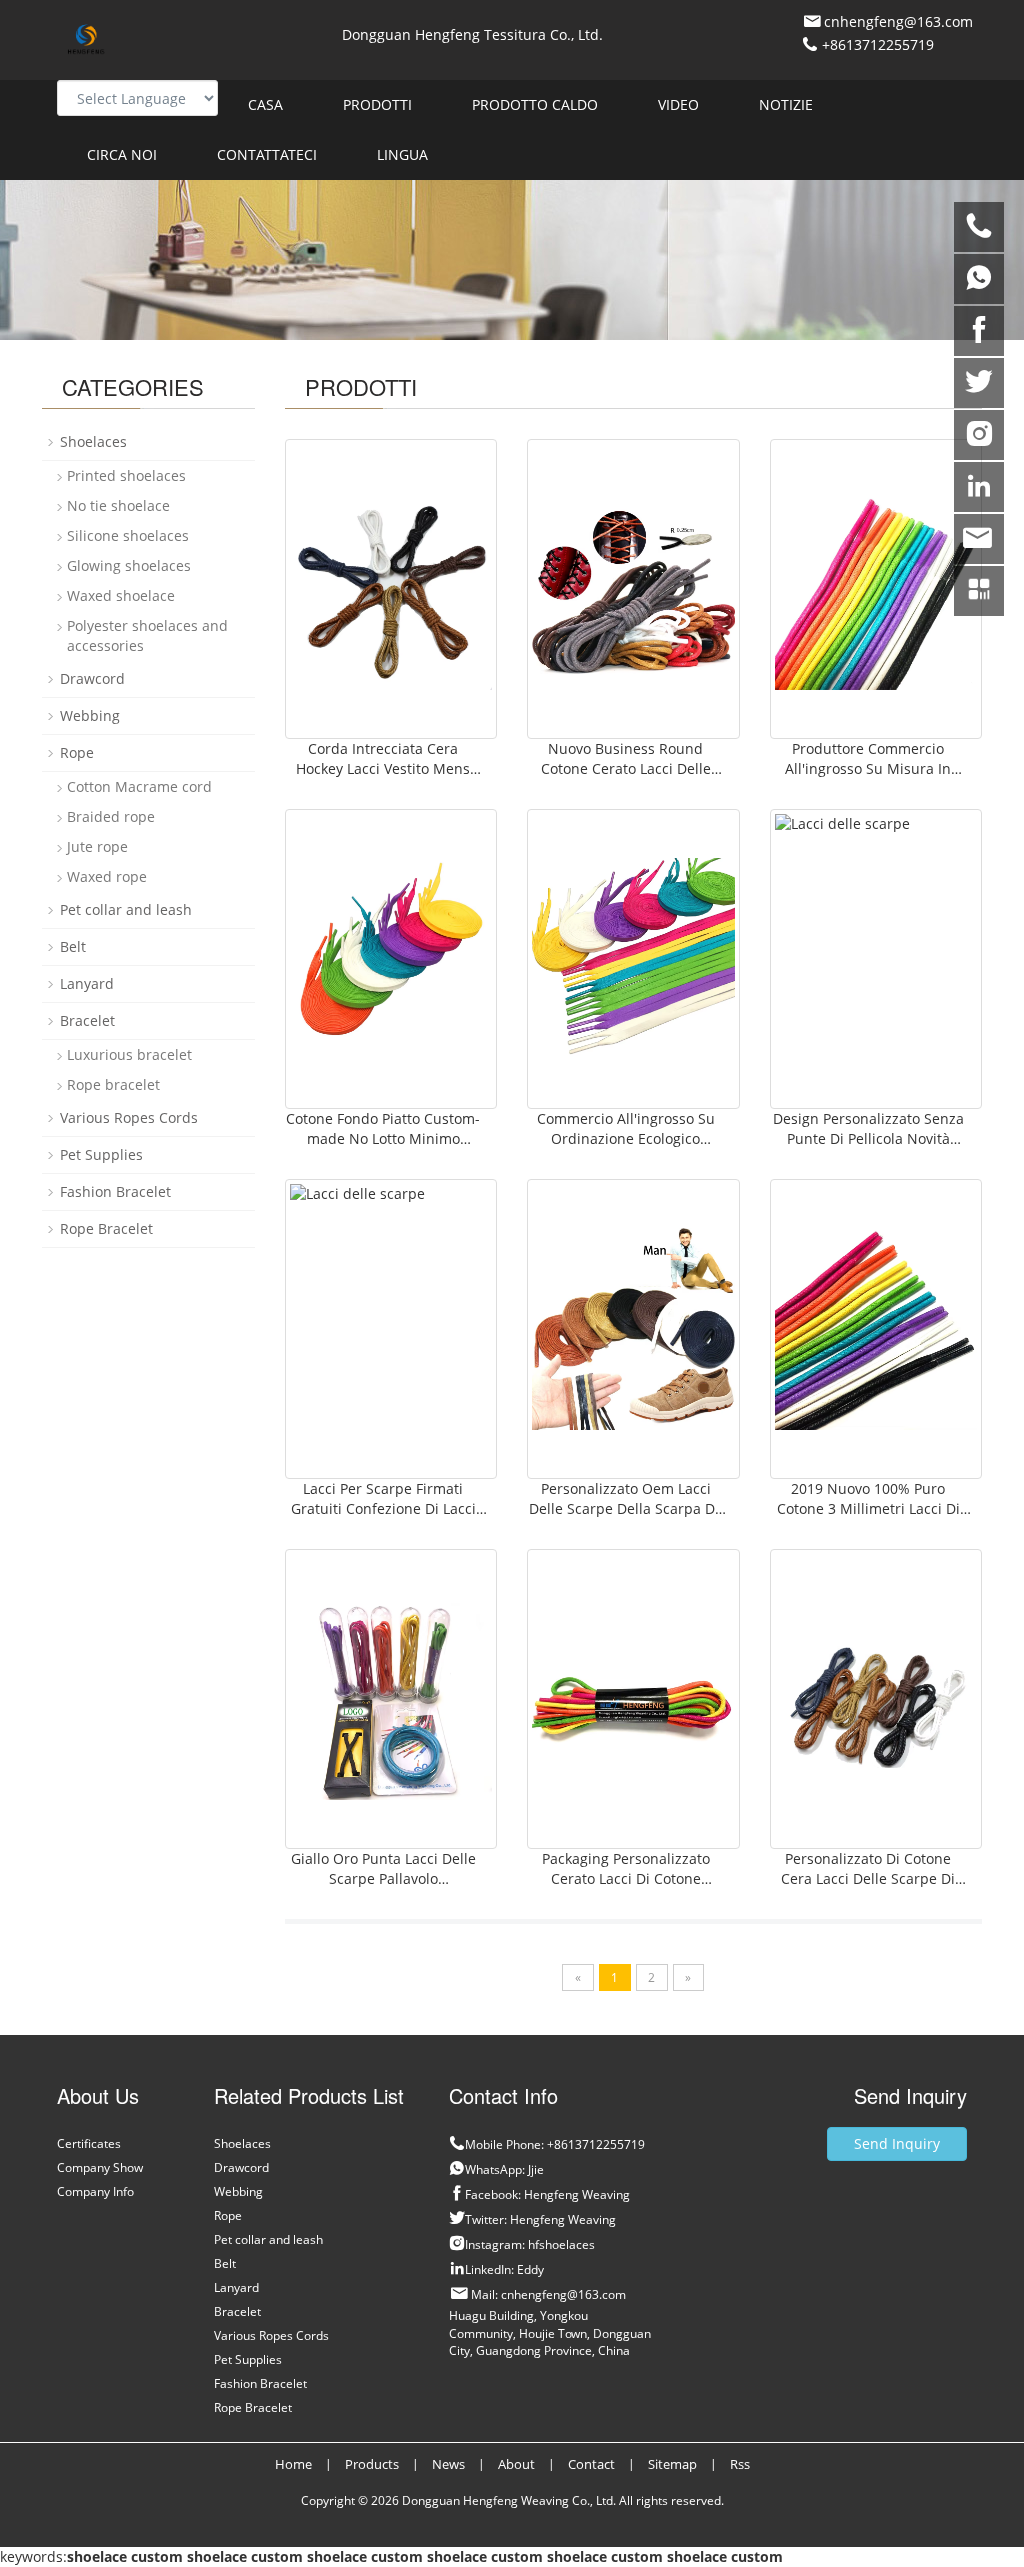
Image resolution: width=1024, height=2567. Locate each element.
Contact (591, 2464)
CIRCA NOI (122, 154)
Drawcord (92, 678)
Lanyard (87, 983)
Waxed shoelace (121, 595)
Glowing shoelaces (129, 565)
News (448, 2464)
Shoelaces (93, 441)
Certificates (89, 2143)
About (516, 2464)
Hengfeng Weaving (577, 2194)
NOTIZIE (786, 104)
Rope (77, 752)
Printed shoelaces (126, 475)
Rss (740, 2464)
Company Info (95, 2191)
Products (372, 2464)
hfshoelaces (561, 2244)
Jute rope (97, 846)
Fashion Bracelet (115, 1191)
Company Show (100, 2167)
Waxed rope (107, 876)
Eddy (530, 2269)
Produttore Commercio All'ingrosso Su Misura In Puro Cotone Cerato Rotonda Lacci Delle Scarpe (868, 778)
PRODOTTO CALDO (535, 104)
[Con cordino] (391, 959)
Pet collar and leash (126, 909)
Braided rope (111, 816)
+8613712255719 (876, 44)
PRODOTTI (377, 104)
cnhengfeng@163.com (898, 21)
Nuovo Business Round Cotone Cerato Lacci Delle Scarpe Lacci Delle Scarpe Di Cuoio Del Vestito (625, 778)
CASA (265, 104)
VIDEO (678, 104)
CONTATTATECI (267, 154)
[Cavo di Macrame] (876, 589)
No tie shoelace (118, 505)
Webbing (90, 715)
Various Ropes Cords (129, 1117)
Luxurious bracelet (129, 1054)
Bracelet (87, 1020)
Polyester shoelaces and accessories (147, 635)
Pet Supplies (101, 1154)
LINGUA (402, 154)
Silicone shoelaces (128, 535)
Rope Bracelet (106, 1228)
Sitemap (672, 2464)
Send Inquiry (897, 2143)
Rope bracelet (113, 1084)
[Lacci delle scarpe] (391, 589)
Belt (73, 946)
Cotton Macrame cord (139, 786)
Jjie (536, 2169)
